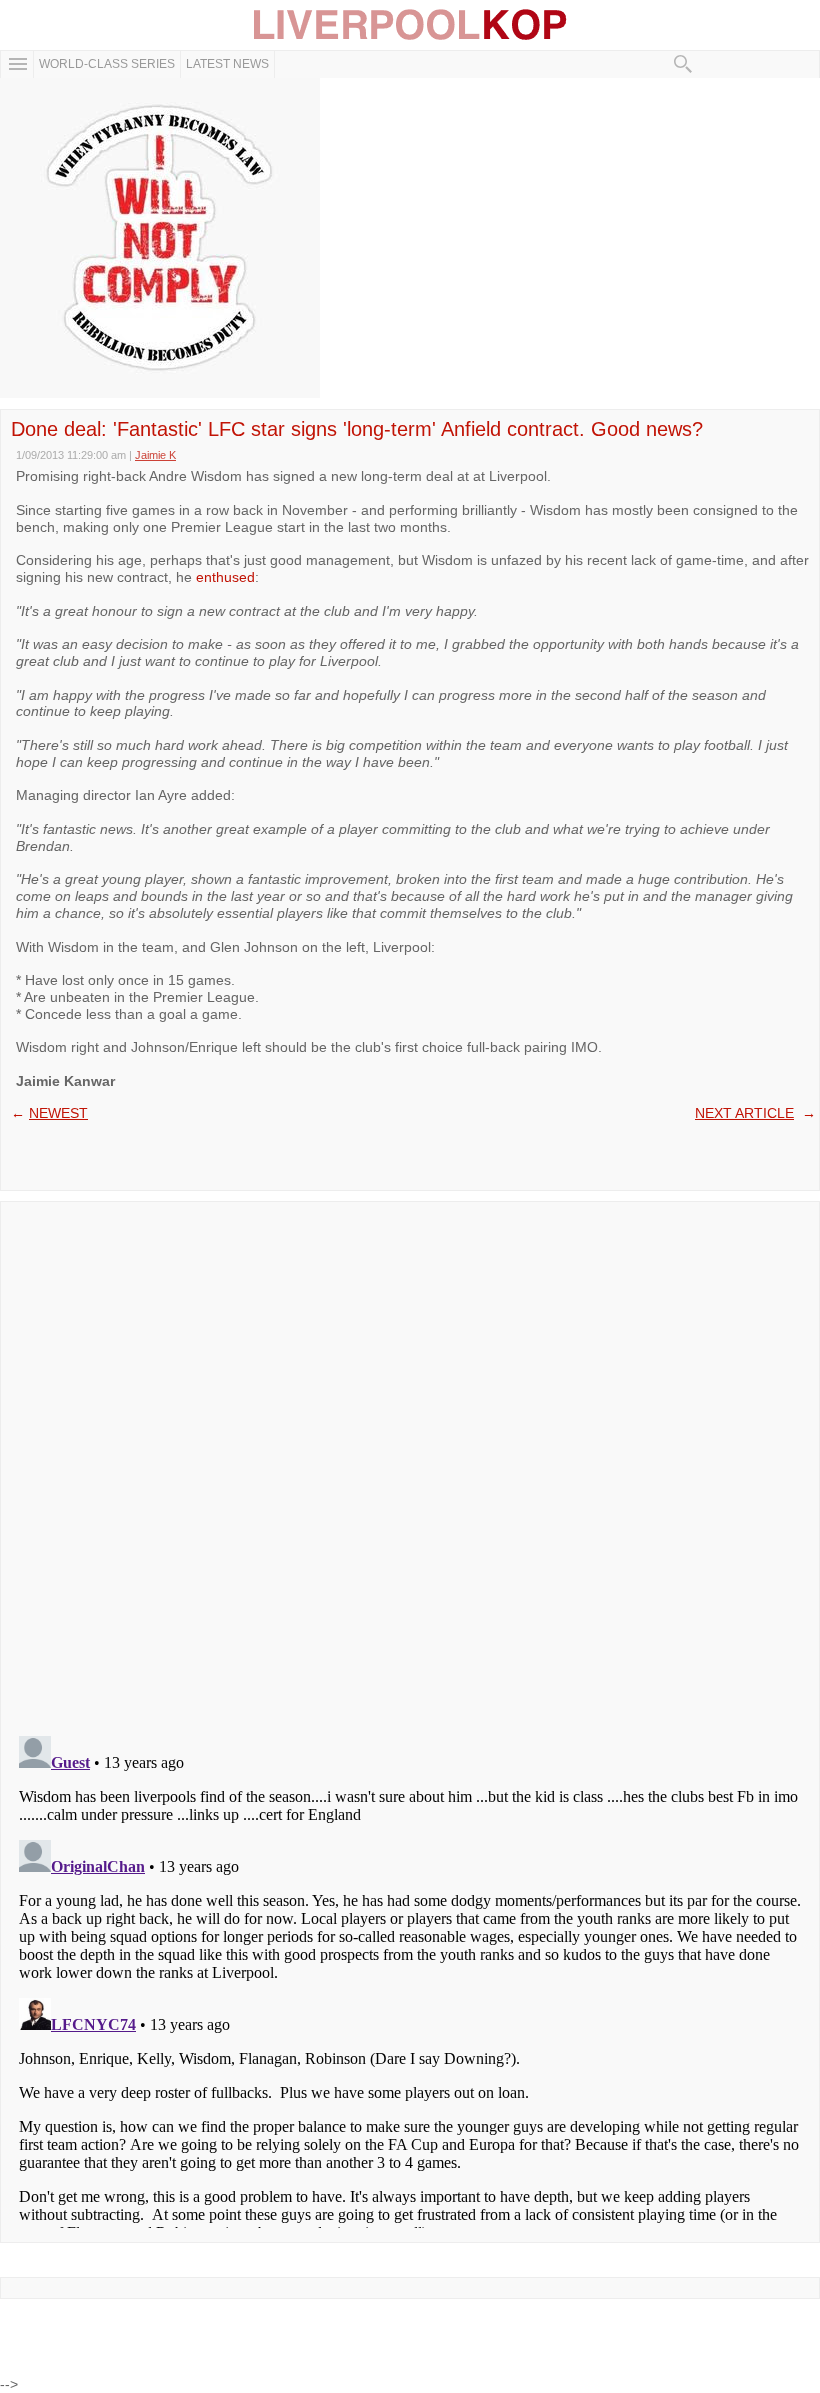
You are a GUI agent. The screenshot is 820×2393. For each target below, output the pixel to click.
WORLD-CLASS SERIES (107, 64)
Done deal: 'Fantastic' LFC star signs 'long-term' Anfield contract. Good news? (357, 429)
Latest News (227, 64)
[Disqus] (410, 1462)
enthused (225, 577)
